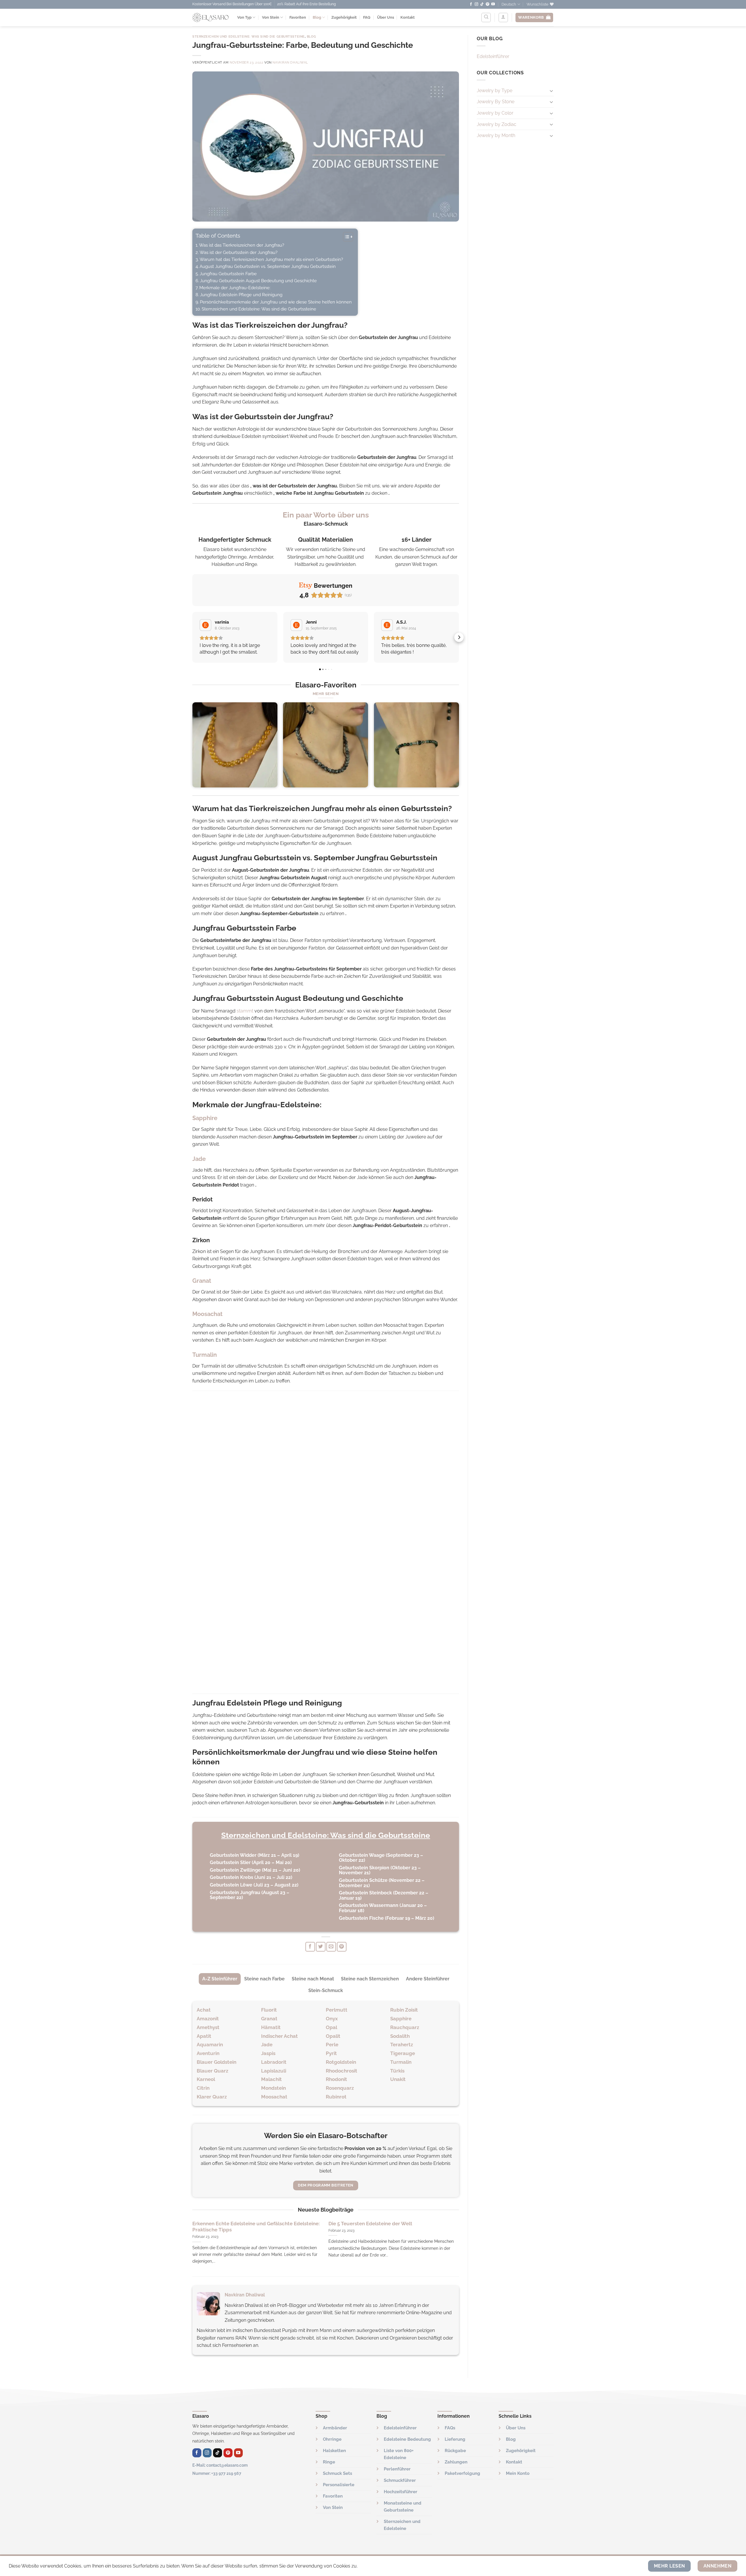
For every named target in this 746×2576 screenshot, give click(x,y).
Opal (331, 2027)
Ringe (329, 2462)
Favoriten (298, 17)
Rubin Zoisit (404, 2010)
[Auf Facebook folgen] (471, 4)
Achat (204, 2010)
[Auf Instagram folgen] (476, 4)
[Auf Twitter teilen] (321, 1947)
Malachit (271, 2079)
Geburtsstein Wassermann (369, 1905)
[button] (192, 637)
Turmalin (401, 2062)
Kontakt (408, 17)
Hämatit (271, 2027)
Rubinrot (336, 2097)
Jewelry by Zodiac (497, 124)
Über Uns (386, 17)
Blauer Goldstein (217, 2062)
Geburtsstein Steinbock (365, 1893)
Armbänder (335, 2428)
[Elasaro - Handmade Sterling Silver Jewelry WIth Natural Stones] (210, 17)
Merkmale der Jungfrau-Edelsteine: (235, 288)
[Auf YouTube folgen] (493, 4)
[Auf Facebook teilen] (310, 1947)
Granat (269, 2019)
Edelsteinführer (493, 56)
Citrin (203, 2088)
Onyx (332, 2019)
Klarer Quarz (212, 2097)
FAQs (450, 2428)
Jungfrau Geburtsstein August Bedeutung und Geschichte (258, 281)
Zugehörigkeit (344, 17)
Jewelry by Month (496, 135)
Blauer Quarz (212, 2071)
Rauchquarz (405, 2027)
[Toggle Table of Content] (345, 237)
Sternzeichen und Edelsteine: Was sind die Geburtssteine (249, 36)
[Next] (459, 747)
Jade (267, 2045)
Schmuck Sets (337, 2473)
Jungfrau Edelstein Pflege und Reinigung (241, 295)
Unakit (398, 2079)
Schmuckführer (400, 2480)
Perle (332, 2045)
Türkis (397, 2071)
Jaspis (268, 2053)
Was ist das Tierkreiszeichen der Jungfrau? (242, 245)
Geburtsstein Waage (362, 1855)
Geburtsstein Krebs (232, 1877)
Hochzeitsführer (401, 2492)
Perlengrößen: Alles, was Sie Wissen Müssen (243, 2224)
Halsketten (334, 2451)
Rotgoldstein (341, 2062)
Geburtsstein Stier (230, 1862)
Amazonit (208, 2019)
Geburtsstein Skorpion (364, 1868)
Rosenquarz (340, 2088)
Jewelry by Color (495, 113)
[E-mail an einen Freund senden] (331, 1947)
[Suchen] (486, 17)
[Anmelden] (503, 17)
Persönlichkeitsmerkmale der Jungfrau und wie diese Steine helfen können (276, 302)
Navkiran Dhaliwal (290, 62)
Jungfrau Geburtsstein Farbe (228, 274)
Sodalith (400, 2036)
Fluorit (269, 2010)
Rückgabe (455, 2451)
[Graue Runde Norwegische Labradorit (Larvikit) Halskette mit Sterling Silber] (326, 745)
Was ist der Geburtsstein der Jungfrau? (239, 252)
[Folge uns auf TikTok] (482, 4)
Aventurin (208, 2053)
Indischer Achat (279, 2036)
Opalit (333, 2036)
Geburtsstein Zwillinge (235, 1870)
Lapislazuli (274, 2071)
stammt (245, 1011)
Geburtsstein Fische (361, 1918)
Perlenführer (397, 2469)
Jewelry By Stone (496, 102)
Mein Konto (518, 2473)
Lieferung (455, 2439)
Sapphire (401, 2019)
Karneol (206, 2079)
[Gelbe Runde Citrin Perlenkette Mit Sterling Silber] (235, 745)
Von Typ (244, 17)
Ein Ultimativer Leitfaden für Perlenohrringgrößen (387, 2224)
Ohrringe (332, 2439)
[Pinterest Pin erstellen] (342, 1947)
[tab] (220, 1979)
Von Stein (271, 17)
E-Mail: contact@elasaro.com (220, 2465)
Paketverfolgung (462, 2473)
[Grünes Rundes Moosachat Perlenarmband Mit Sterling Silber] (416, 745)
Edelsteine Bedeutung (407, 2439)
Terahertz (402, 2045)
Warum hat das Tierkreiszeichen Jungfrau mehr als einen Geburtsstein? (271, 259)
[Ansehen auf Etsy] (205, 625)
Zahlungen (456, 2462)
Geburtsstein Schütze (363, 1880)
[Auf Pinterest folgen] (488, 4)
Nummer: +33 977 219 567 (217, 2473)
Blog (317, 17)
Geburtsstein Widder (233, 1855)
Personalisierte (339, 2485)
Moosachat (274, 2097)
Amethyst (208, 2027)
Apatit (204, 2036)
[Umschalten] (551, 91)
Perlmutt (337, 2010)
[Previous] (193, 747)
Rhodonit (336, 2079)
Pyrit (331, 2053)
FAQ (367, 17)
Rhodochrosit (342, 2071)
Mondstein (273, 2088)
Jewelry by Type (495, 91)
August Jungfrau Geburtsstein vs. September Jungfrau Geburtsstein (268, 266)
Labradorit (274, 2062)
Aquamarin (210, 2045)
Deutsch (509, 4)
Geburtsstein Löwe (231, 1885)
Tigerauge (403, 2053)
